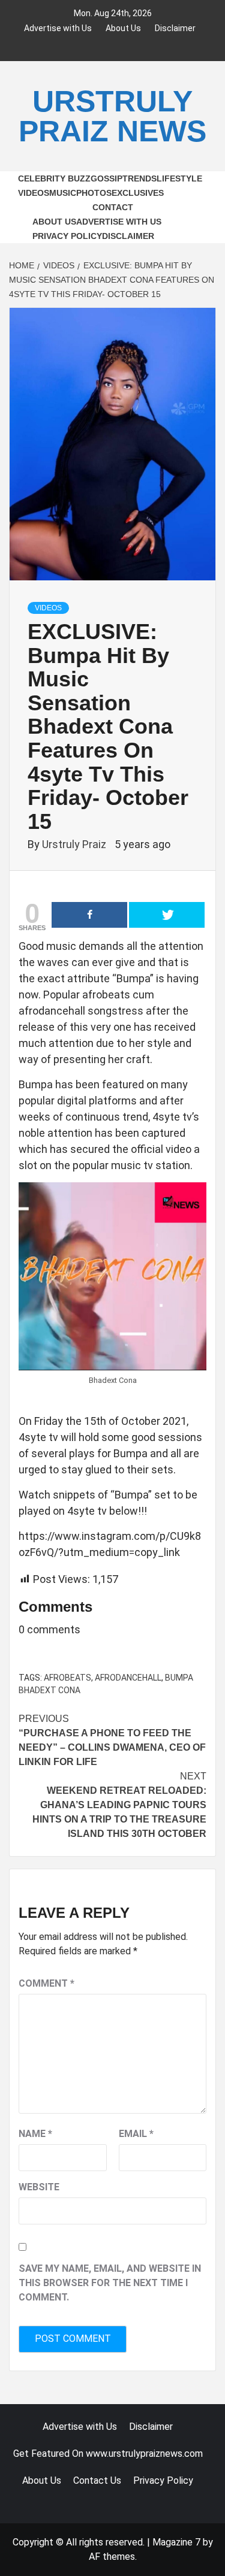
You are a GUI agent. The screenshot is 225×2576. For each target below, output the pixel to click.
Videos (34, 193)
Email (136, 2134)
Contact (113, 207)
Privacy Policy (67, 236)
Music (63, 193)
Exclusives (138, 193)
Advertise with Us (58, 27)
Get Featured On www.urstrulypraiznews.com (108, 2454)
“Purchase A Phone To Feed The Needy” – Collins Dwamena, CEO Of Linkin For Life (112, 1740)
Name (35, 2134)
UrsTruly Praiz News (112, 116)
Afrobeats (67, 1678)
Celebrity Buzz (54, 178)
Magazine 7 (176, 2542)
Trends (139, 178)
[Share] (89, 915)
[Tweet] (167, 915)
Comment (46, 1983)
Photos (94, 193)
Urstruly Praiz (75, 844)
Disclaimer (175, 27)
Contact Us (97, 2480)
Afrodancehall (128, 1678)
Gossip (106, 178)
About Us (123, 27)
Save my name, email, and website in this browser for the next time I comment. (110, 2283)
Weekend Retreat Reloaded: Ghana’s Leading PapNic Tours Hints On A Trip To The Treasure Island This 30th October (119, 1805)
